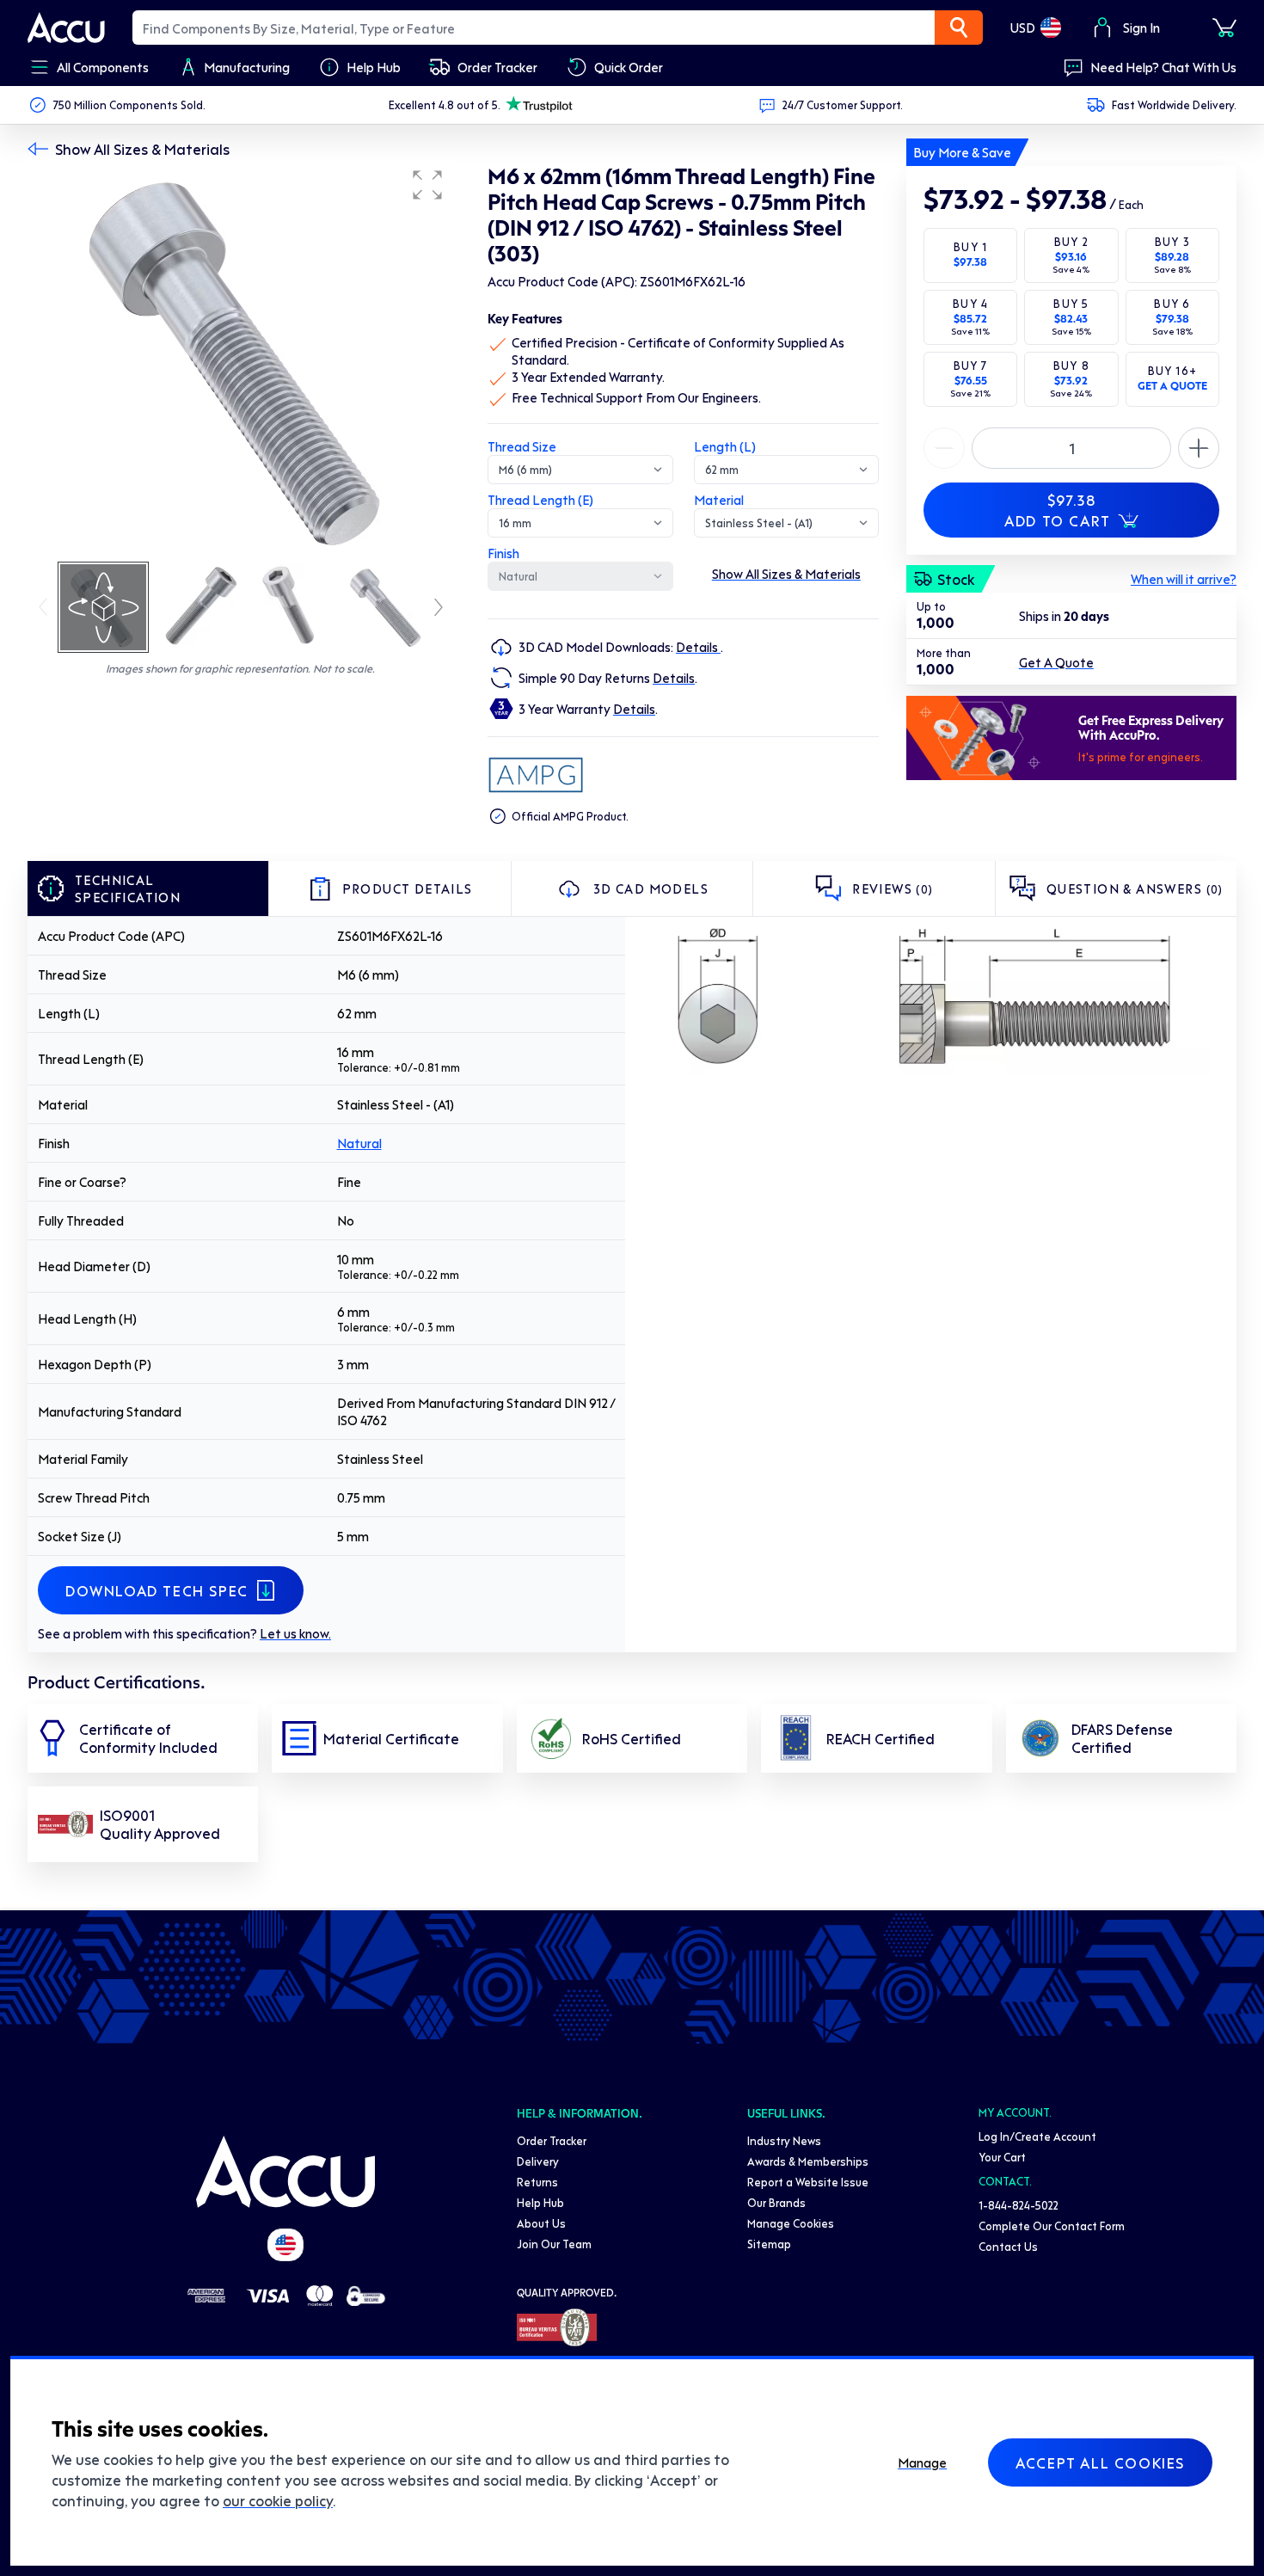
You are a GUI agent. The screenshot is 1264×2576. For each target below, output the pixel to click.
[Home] (285, 2172)
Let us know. (295, 1633)
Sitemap (769, 2244)
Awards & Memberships (808, 2161)
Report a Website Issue (808, 2182)
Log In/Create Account (1037, 2136)
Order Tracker (552, 2140)
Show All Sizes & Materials (142, 149)
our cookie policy (278, 2500)
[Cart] (1224, 28)
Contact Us (1008, 2246)
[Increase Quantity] (944, 448)
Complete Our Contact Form (1052, 2226)
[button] (427, 185)
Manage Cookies (791, 2223)
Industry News (784, 2140)
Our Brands (776, 2202)
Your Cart (1002, 2157)
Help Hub (540, 2202)
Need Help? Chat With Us (1163, 67)
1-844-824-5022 (1019, 2205)
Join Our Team (554, 2244)
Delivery (538, 2161)
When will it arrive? (1184, 579)
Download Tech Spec (157, 1590)
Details (698, 647)
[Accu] (66, 28)
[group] (240, 360)
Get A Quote (1056, 662)
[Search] (959, 28)
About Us (541, 2223)
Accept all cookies (1100, 2462)
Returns (537, 2182)
